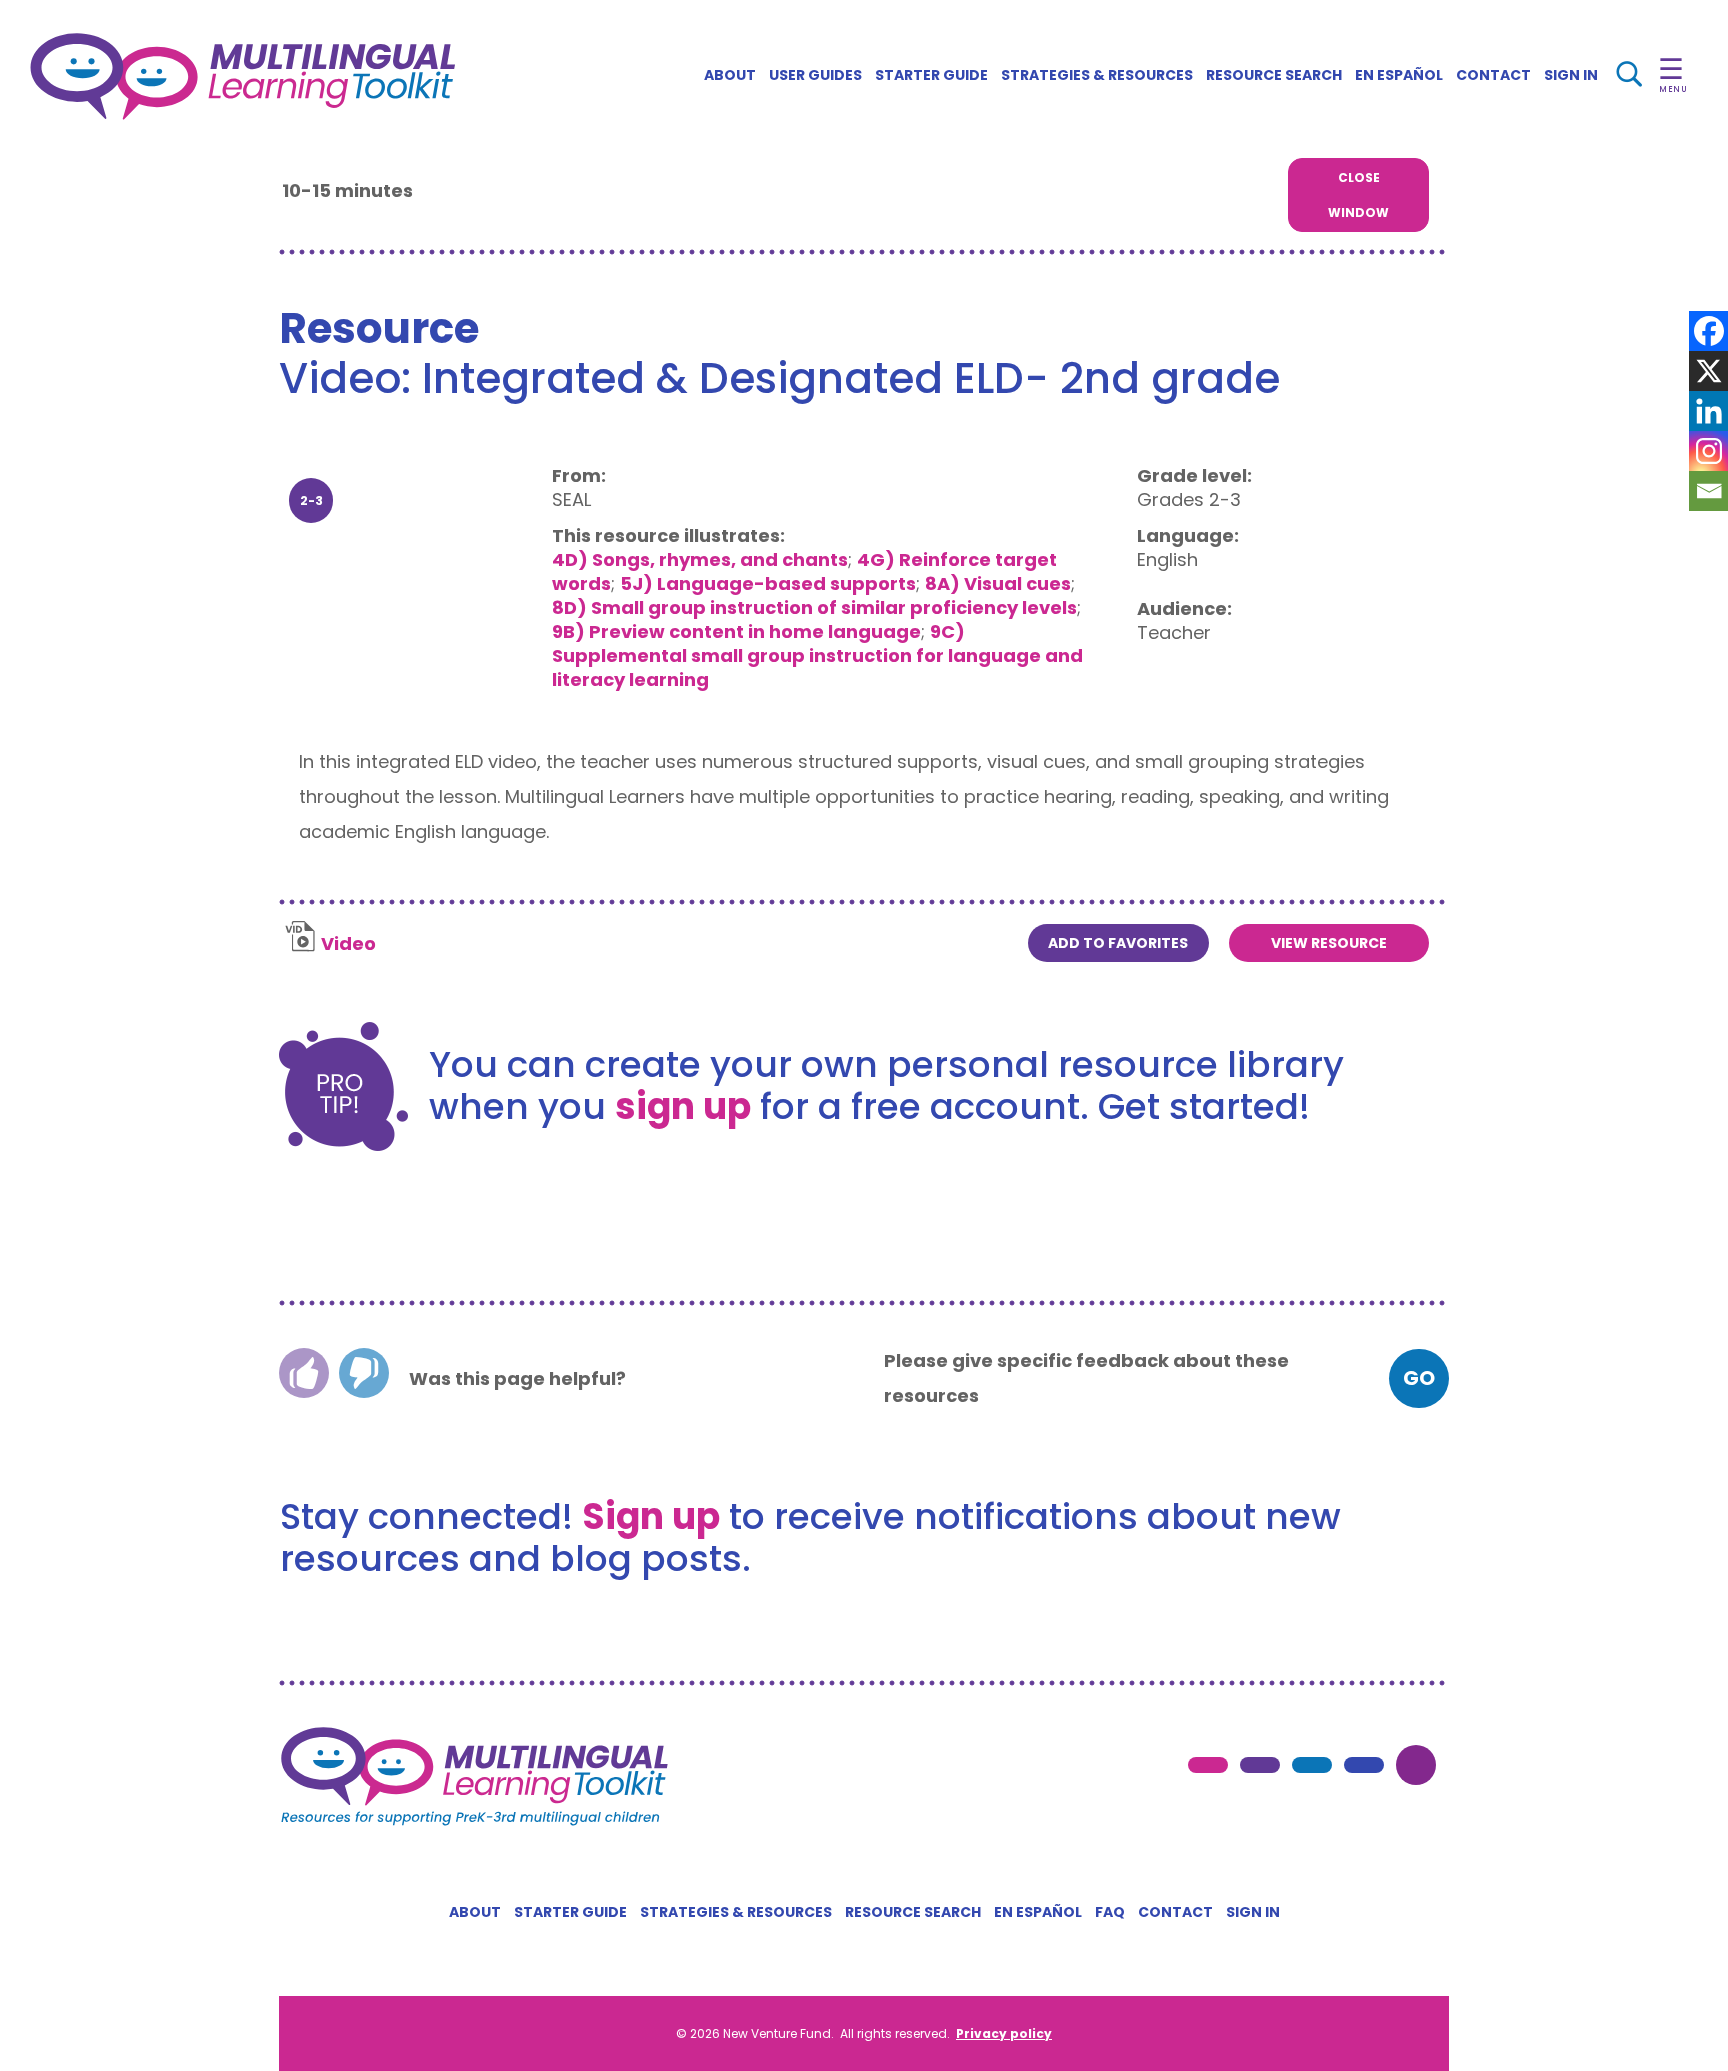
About (730, 75)
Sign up (651, 1516)
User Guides (815, 75)
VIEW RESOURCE (1329, 943)
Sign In (1571, 75)
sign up (683, 1106)
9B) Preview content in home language (736, 631)
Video (348, 943)
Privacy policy (1004, 2033)
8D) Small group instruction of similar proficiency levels (814, 607)
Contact (1493, 75)
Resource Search (1274, 75)
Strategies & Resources (1097, 75)
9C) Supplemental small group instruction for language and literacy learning (817, 655)
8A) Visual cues (998, 583)
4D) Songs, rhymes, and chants (700, 559)
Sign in (1253, 1912)
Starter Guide (931, 75)
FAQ (1110, 1912)
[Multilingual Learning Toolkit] (242, 76)
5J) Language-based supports (768, 583)
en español (1399, 75)
